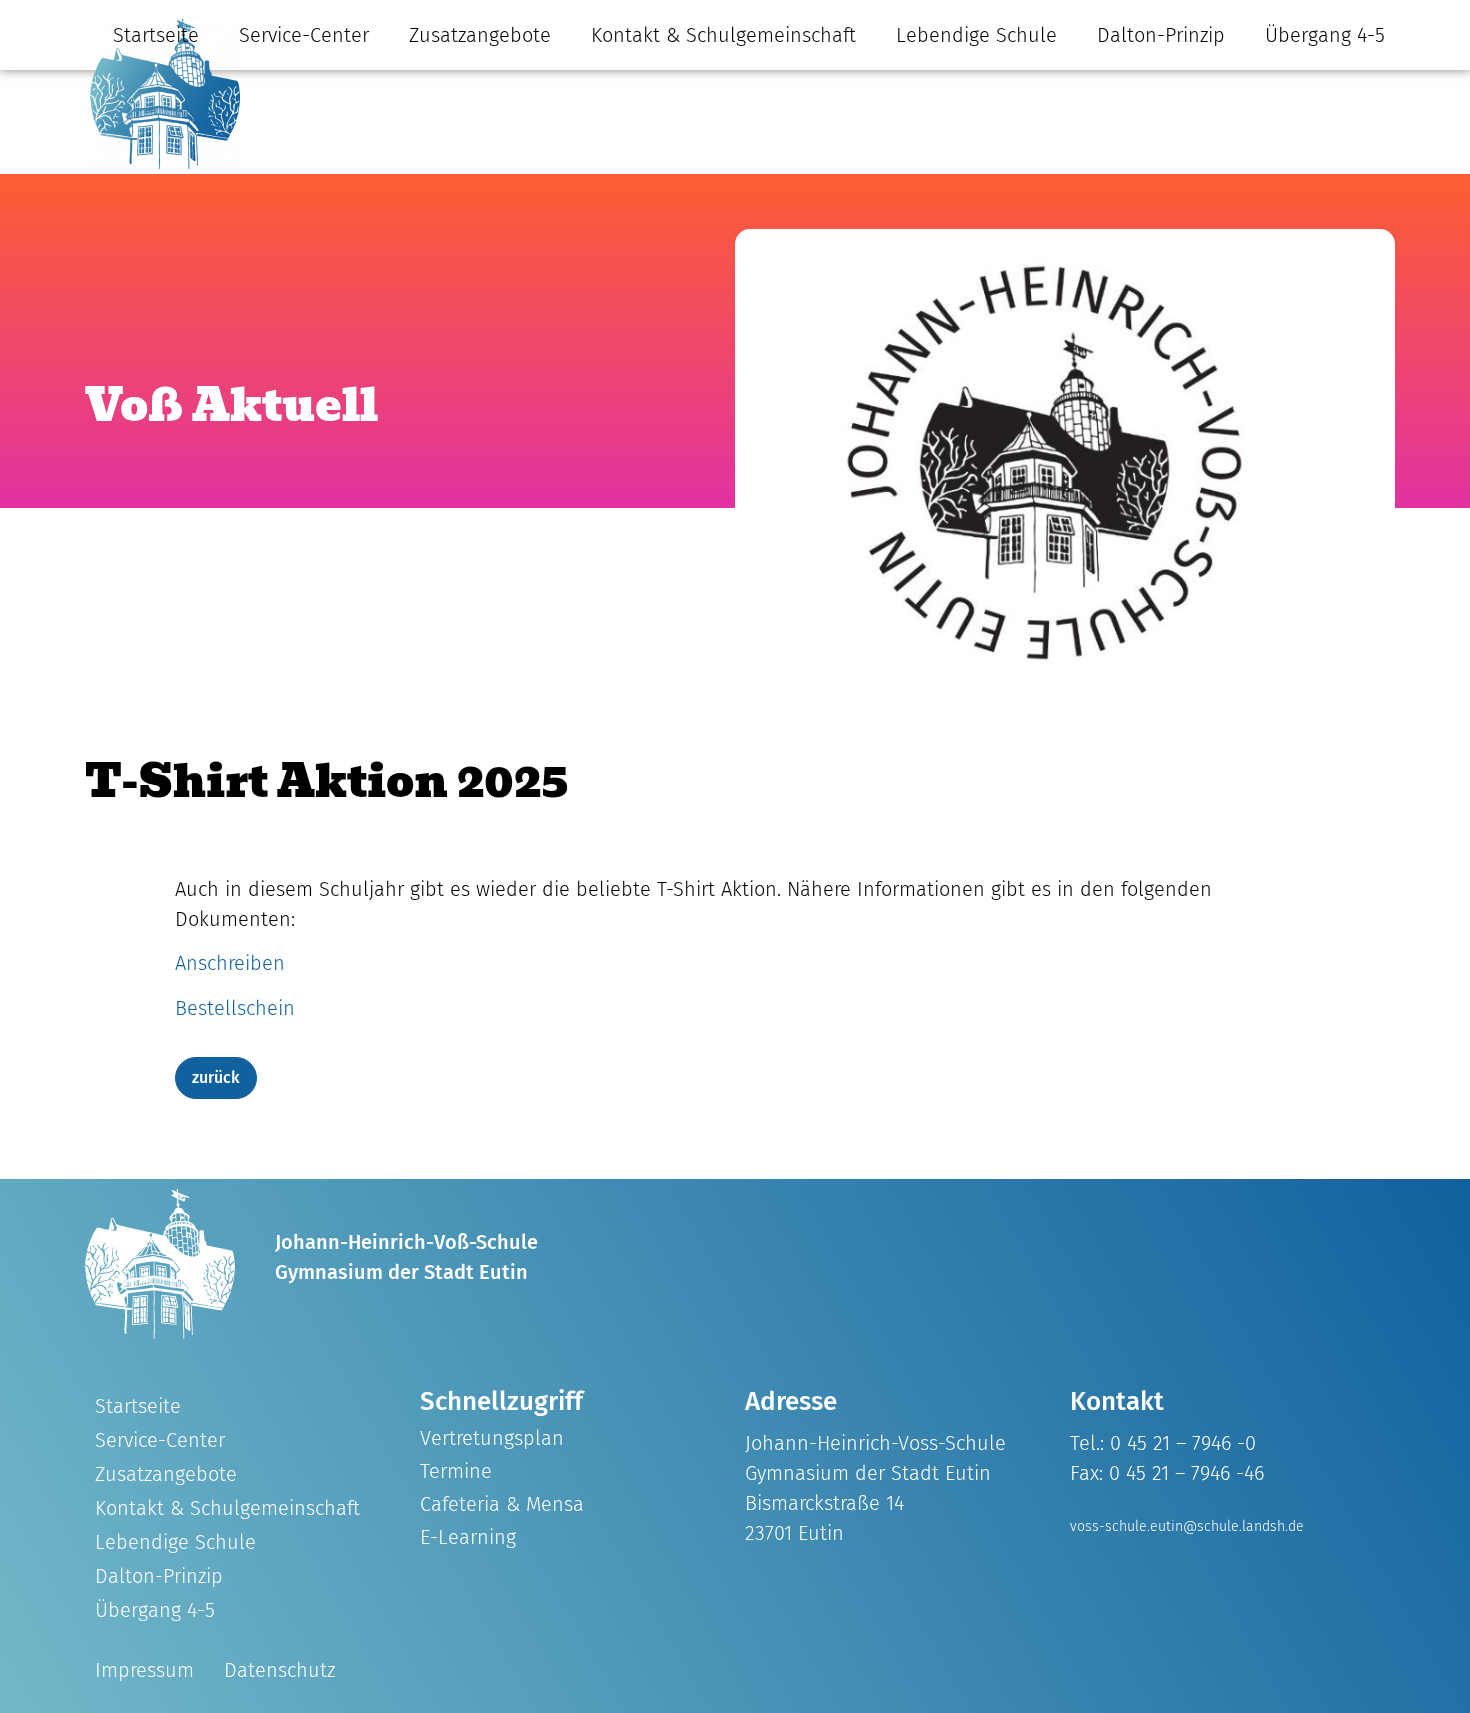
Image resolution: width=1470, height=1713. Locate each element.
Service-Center (304, 35)
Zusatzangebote (480, 35)
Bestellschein (235, 1008)
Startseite (156, 35)
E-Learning (468, 1537)
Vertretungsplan (492, 1438)
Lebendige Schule (976, 35)
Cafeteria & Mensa (502, 1504)
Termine (456, 1471)
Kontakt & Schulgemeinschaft (723, 35)
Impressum (144, 1670)
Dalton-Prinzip (1161, 35)
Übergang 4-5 (1325, 35)
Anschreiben (230, 963)
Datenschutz (279, 1670)
